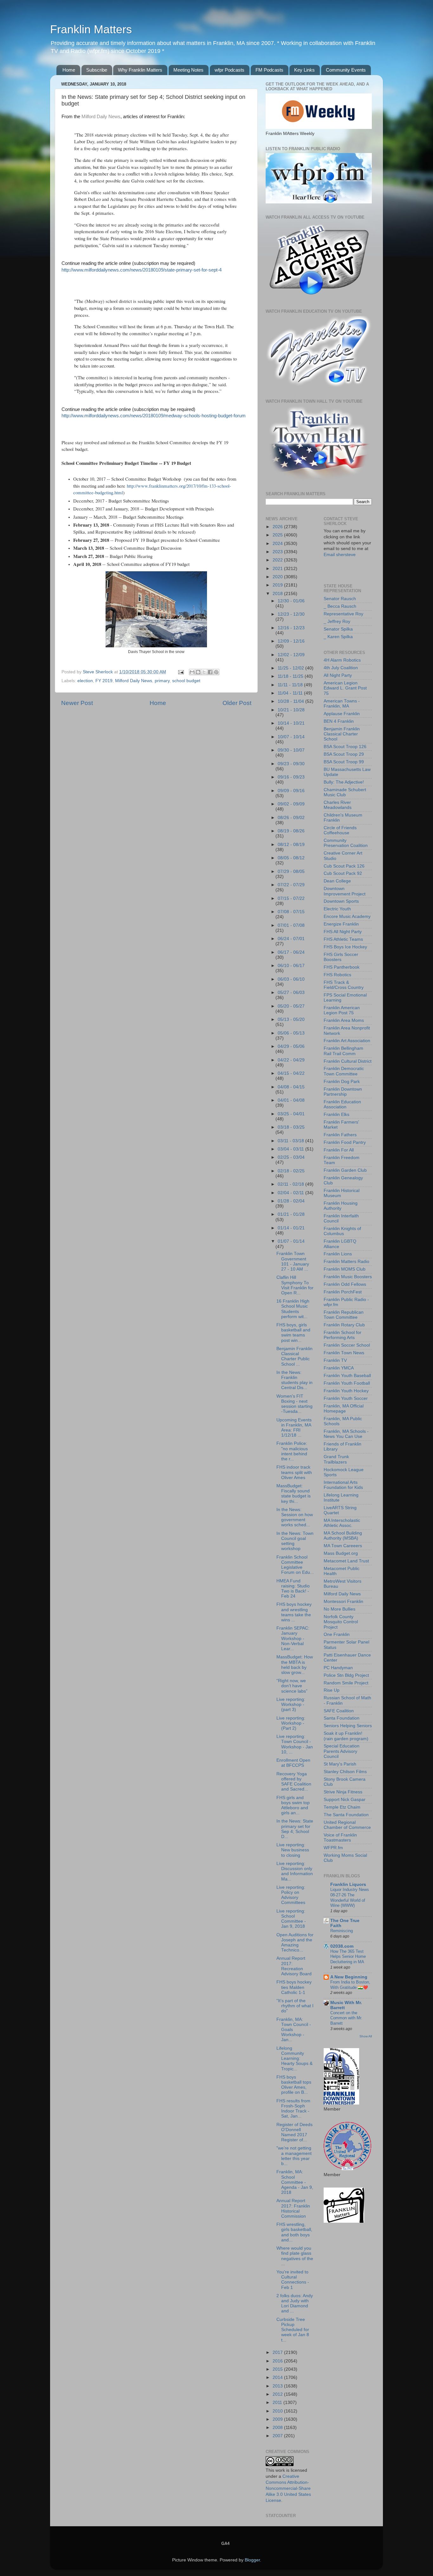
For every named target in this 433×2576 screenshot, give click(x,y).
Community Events (346, 70)
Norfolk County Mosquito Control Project (341, 1622)
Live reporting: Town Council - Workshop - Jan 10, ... (295, 1744)
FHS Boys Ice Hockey (345, 947)
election (85, 681)
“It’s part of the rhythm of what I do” (295, 2006)
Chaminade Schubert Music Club (345, 792)
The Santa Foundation (346, 1815)
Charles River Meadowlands (338, 805)
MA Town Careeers (343, 1546)
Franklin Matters (91, 29)
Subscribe (97, 70)
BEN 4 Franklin (339, 721)
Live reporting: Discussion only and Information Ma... (295, 1871)
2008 (278, 2428)
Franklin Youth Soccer (346, 1398)
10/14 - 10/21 (291, 723)
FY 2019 (104, 681)
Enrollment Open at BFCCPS (293, 1763)
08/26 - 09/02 (291, 818)
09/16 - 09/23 (291, 777)
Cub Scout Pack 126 (344, 866)
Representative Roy (343, 614)
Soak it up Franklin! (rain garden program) (346, 1736)
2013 (278, 2386)
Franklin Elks (336, 1115)
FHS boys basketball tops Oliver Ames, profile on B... (294, 2085)
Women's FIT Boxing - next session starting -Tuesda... (294, 1404)
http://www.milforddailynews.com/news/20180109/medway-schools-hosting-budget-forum (154, 416)
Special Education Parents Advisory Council (342, 1751)
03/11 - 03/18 (291, 1141)
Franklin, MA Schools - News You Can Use (346, 1434)
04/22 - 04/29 (291, 1060)
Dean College (337, 881)
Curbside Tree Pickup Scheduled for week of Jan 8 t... (293, 2330)
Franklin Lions (338, 1254)
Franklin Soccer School (347, 1345)
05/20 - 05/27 (291, 1006)
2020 (278, 577)
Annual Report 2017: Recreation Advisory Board (294, 1966)
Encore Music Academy (347, 916)
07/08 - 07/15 (291, 912)
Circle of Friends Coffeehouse (340, 830)
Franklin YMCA (339, 1368)
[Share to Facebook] (210, 672)
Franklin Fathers (340, 1135)
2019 (278, 585)
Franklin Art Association (347, 1041)
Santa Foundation (342, 1718)
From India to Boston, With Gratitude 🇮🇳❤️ (350, 1985)
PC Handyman (338, 1668)
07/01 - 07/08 (291, 925)
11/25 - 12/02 (291, 668)
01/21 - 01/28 (291, 1214)
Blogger (252, 2560)
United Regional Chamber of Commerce (347, 1825)
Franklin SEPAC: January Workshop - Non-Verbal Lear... (293, 1638)
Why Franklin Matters (140, 70)
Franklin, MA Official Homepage (344, 1409)
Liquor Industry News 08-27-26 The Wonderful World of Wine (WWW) (350, 1897)
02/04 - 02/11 (291, 1193)
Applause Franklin (342, 714)
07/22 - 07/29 (291, 885)
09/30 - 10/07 (291, 750)
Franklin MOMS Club (345, 1269)
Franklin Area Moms (344, 1020)
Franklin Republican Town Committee (344, 1315)
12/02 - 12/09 (291, 655)
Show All (366, 2036)
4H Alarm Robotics (342, 660)
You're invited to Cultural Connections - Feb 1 (293, 2280)
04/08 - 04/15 (291, 1087)
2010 (278, 2411)
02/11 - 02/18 (291, 1184)
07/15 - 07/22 (291, 898)
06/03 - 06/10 (291, 979)
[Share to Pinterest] (216, 672)
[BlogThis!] (198, 672)
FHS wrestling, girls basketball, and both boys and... (294, 2232)
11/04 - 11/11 (291, 693)
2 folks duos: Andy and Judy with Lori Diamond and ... (295, 2304)
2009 (278, 2419)
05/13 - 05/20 (291, 1019)
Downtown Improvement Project (345, 891)
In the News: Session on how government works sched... (295, 1517)
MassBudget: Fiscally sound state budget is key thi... (294, 1494)
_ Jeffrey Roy (337, 622)
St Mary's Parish (340, 1764)
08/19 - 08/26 (291, 831)
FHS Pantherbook (342, 967)
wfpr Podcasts (229, 70)
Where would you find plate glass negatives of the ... (295, 2256)
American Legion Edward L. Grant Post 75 (345, 688)
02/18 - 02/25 (291, 1171)
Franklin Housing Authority (341, 1206)
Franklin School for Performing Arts (343, 1335)
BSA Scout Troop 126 (345, 747)
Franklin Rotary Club (344, 1325)
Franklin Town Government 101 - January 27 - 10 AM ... (293, 1261)
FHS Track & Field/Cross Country (344, 985)
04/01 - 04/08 (291, 1100)
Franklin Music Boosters (348, 1277)
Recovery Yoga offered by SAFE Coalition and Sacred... (294, 1782)
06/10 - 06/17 (291, 966)
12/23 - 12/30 (291, 614)
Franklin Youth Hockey (346, 1391)
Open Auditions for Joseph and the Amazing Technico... (295, 1943)
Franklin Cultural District (348, 1061)
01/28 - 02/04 (291, 1201)
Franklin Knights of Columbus (342, 1231)
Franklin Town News (344, 1353)
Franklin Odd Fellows (345, 1284)
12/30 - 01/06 (291, 601)
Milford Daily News (101, 117)
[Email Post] (181, 672)
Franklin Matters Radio (346, 1262)
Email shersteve (340, 555)
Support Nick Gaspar (345, 1800)
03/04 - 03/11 (291, 1149)
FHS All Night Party (343, 932)
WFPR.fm (333, 1848)
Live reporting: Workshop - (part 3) (291, 1705)
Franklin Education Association (342, 1104)
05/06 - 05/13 (291, 1033)
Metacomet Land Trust (346, 1561)
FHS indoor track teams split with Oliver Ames (294, 1472)
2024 (278, 544)
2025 (278, 535)
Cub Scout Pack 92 (343, 873)
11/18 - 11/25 (291, 676)
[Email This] (192, 672)
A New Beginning (349, 1977)
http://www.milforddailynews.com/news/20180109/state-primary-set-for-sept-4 (142, 270)
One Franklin (337, 1634)
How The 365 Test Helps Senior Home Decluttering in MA (348, 1957)
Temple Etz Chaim (342, 1807)
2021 (278, 569)
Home (69, 70)
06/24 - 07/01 (291, 939)
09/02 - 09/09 (291, 804)
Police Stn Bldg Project (346, 1675)
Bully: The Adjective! (344, 782)
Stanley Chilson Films (345, 1772)
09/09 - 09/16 (291, 791)
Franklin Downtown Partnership (343, 1092)
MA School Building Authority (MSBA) (343, 1536)
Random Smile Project (346, 1683)
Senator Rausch (340, 599)
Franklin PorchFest (343, 1292)
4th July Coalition (341, 668)
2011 (278, 2403)
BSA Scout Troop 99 (344, 762)
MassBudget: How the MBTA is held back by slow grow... (295, 1665)
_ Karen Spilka (338, 637)
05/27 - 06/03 (291, 993)
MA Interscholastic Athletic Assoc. (342, 1523)
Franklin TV (335, 1360)
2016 (278, 2361)
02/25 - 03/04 (291, 1157)
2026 (278, 527)
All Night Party (338, 675)
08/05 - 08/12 (291, 858)
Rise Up (332, 1690)
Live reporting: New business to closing (293, 1850)
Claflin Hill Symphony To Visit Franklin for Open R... (295, 1285)
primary (162, 681)
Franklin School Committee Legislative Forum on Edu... (295, 1565)
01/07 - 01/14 (291, 1241)
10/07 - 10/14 (291, 737)
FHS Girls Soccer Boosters (341, 957)
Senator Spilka (338, 629)
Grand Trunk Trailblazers (336, 1459)
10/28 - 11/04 (291, 701)
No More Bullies (339, 1609)
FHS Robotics (337, 975)
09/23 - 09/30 (291, 764)
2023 (278, 552)
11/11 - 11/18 (291, 685)
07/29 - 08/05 (291, 871)
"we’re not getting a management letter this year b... (294, 2156)
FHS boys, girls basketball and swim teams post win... (293, 1333)
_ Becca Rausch (340, 606)
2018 (278, 594)
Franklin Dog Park (342, 1082)
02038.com (342, 1946)
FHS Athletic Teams (343, 939)
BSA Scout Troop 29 (344, 754)
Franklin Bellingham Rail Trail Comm (343, 1051)
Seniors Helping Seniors (348, 1726)
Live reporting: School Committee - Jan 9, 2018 (291, 1919)
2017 (278, 2352)
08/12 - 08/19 (291, 845)
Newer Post (77, 703)
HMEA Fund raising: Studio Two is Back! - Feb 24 (293, 1589)
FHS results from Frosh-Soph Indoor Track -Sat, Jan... (293, 2109)
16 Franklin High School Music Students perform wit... (293, 1309)
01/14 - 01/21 (291, 1228)
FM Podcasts (269, 70)
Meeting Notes (188, 70)
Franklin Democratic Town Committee (344, 1071)
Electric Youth (337, 909)
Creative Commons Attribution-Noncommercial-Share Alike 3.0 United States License (288, 2488)
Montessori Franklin (343, 1602)
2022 (278, 560)
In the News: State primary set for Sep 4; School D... (295, 1829)
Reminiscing (342, 1931)
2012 (278, 2394)
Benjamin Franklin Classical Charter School (342, 734)
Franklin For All (339, 1150)
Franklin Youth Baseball (347, 1376)
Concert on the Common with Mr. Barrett (346, 2018)
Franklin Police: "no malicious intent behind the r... (292, 1451)
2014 (278, 2377)
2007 (278, 2436)
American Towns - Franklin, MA (342, 704)
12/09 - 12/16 (291, 641)
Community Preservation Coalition (346, 843)
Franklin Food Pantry (345, 1142)
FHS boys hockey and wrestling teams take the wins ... (294, 1612)
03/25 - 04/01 (291, 1114)
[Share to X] (204, 672)
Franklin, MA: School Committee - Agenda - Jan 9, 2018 (295, 2182)
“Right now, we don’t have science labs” (292, 1686)
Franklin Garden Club (345, 1170)
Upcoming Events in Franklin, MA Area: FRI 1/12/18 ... (294, 1428)
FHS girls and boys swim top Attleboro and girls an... (293, 1805)
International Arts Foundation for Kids (343, 1485)
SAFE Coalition (339, 1711)
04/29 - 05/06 (291, 1046)
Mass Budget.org (341, 1553)
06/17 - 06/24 (291, 952)
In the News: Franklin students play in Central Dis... (294, 1380)
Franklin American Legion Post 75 (342, 1010)
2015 (278, 2369)
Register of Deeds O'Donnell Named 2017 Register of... (294, 2132)
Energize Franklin (341, 924)
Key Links (304, 70)
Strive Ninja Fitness (343, 1792)
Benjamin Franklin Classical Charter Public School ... (294, 1356)
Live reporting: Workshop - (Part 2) (291, 1723)
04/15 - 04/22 (291, 1073)
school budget (186, 681)
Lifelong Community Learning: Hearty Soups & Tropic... (294, 2059)
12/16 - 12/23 (291, 628)
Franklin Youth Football (347, 1383)
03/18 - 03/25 (291, 1127)
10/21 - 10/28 (291, 710)
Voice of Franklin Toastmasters (340, 1838)
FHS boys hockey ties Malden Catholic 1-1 (294, 1987)
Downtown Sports (341, 901)
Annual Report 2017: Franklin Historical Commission (293, 2208)
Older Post (237, 703)
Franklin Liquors (348, 1884)
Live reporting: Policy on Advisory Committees (291, 1895)
